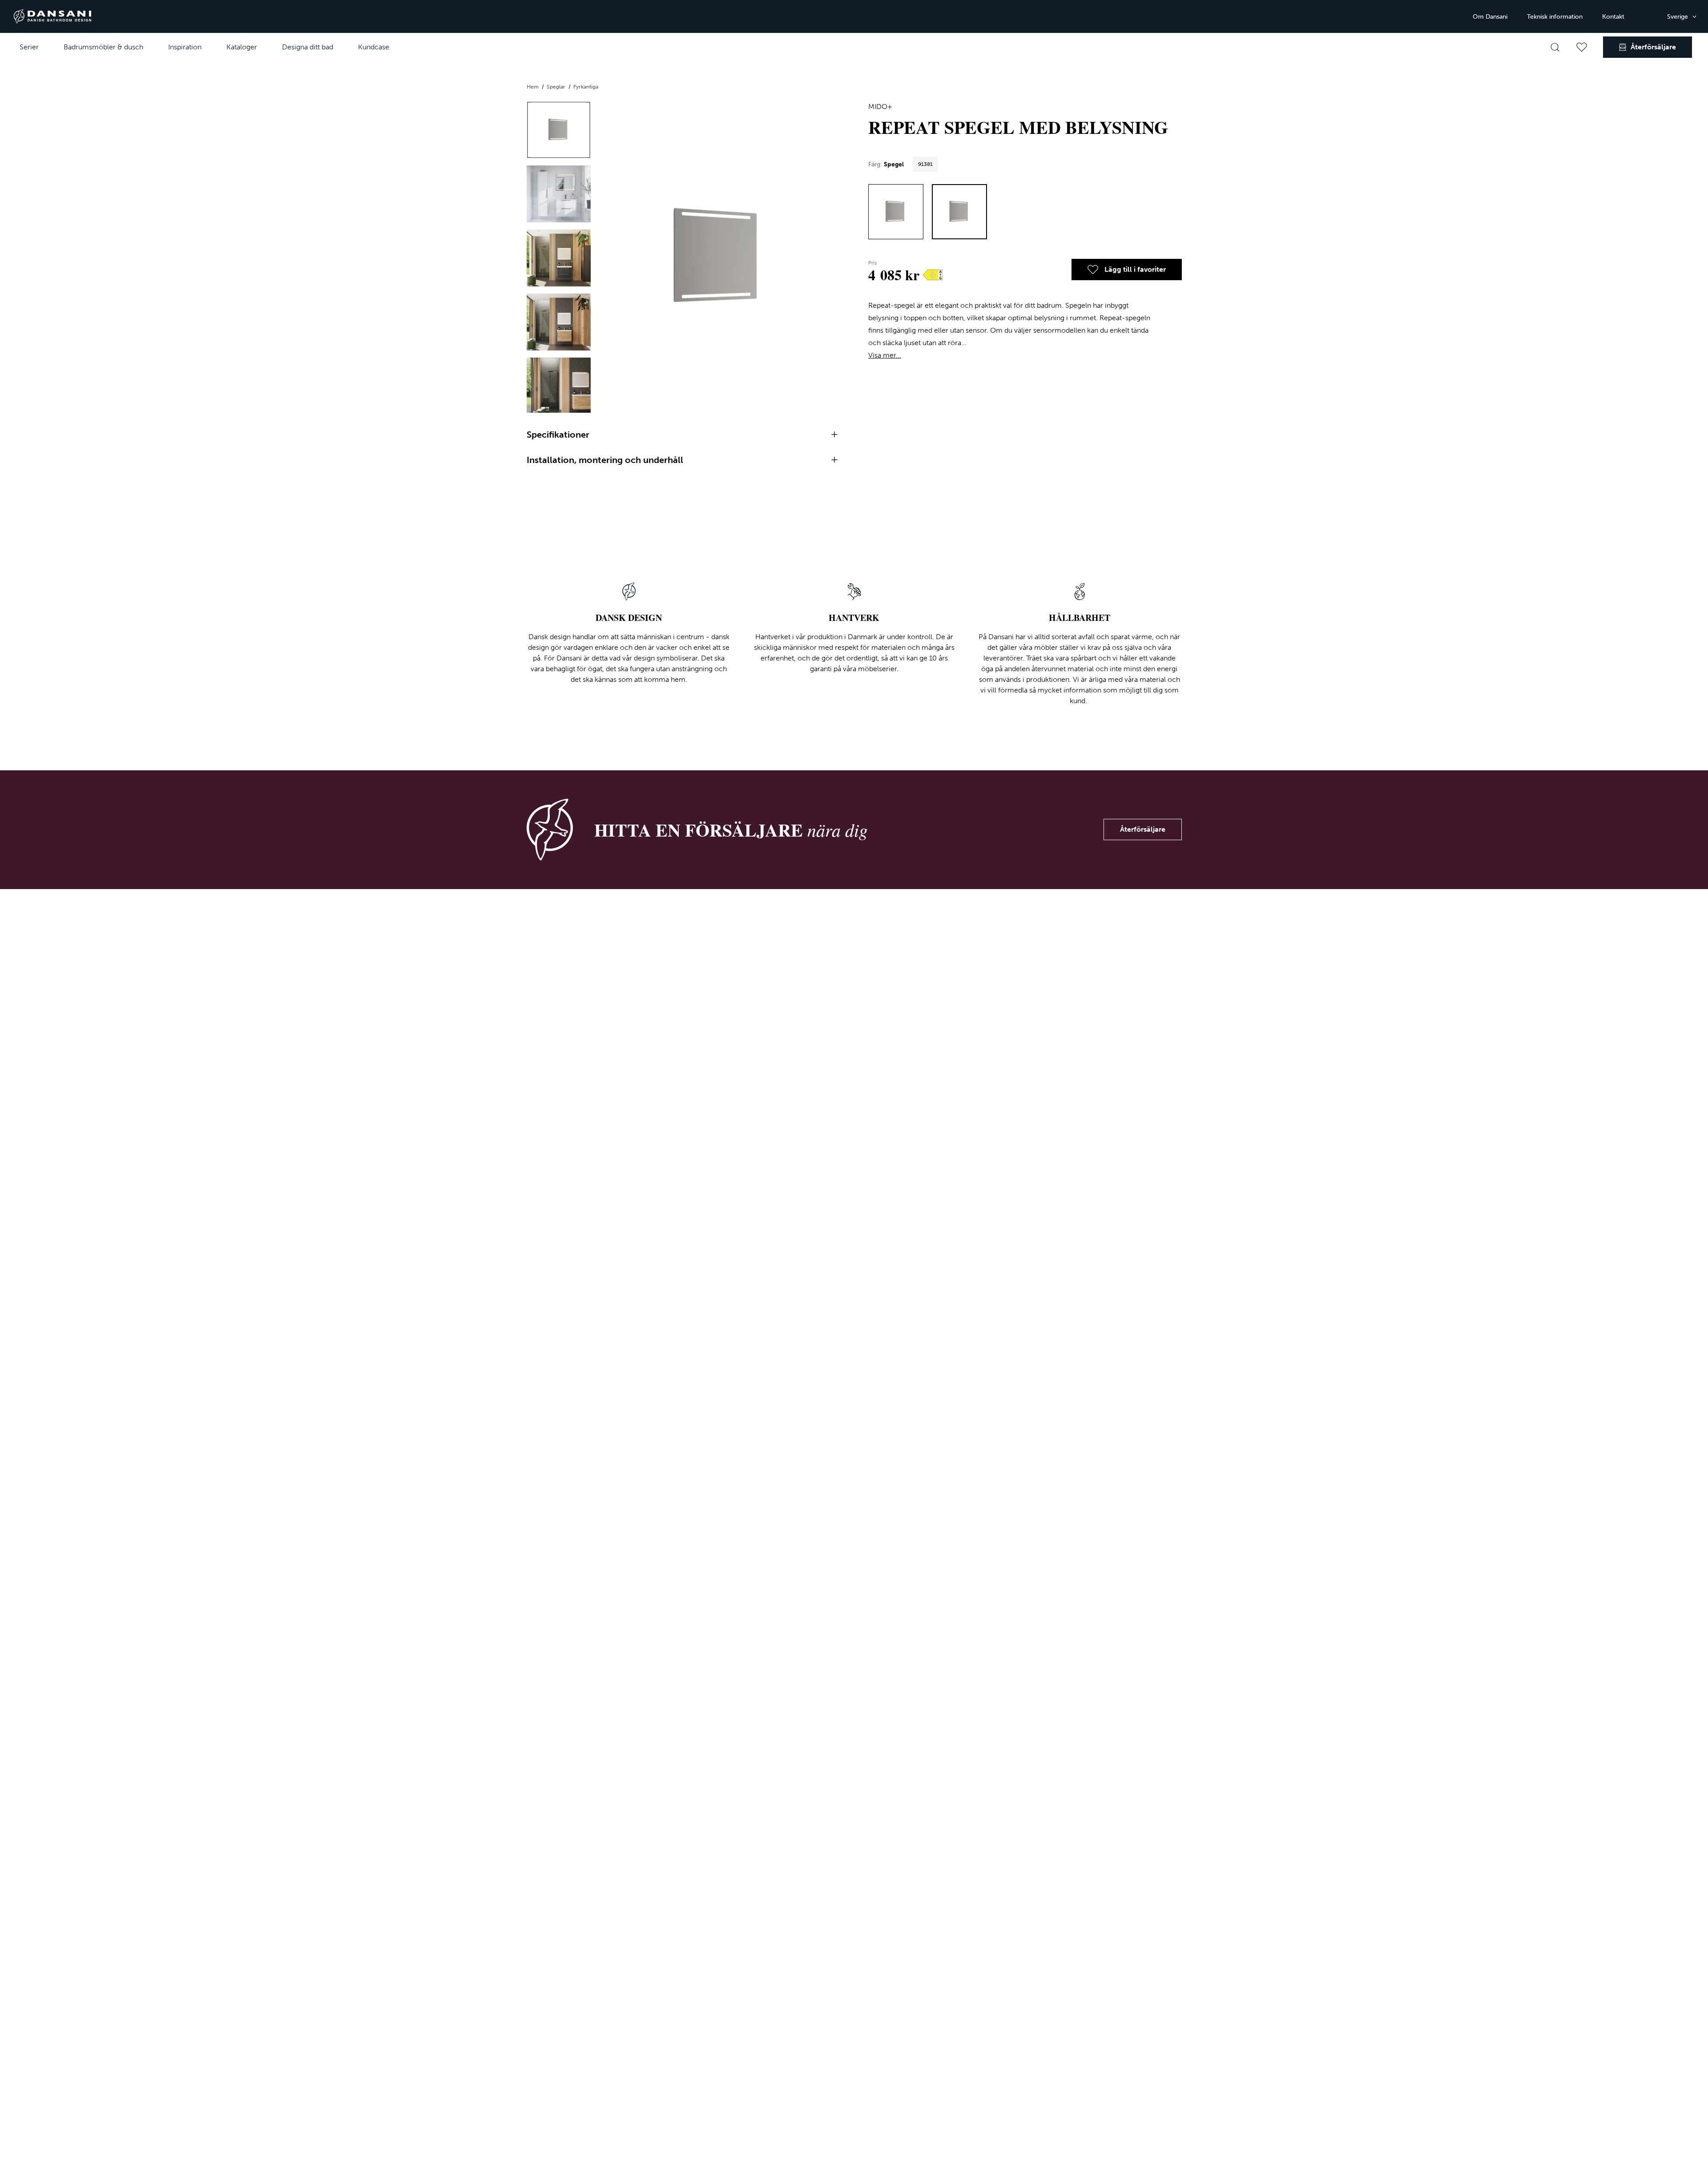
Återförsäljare (1143, 829)
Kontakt (1613, 17)
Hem (533, 87)
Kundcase (374, 47)
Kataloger (242, 47)
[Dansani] (52, 16)
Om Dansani (1490, 17)
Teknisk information (1555, 17)
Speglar (557, 87)
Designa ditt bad (308, 47)
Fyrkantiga (586, 87)
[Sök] (1555, 47)
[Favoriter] (1582, 47)
